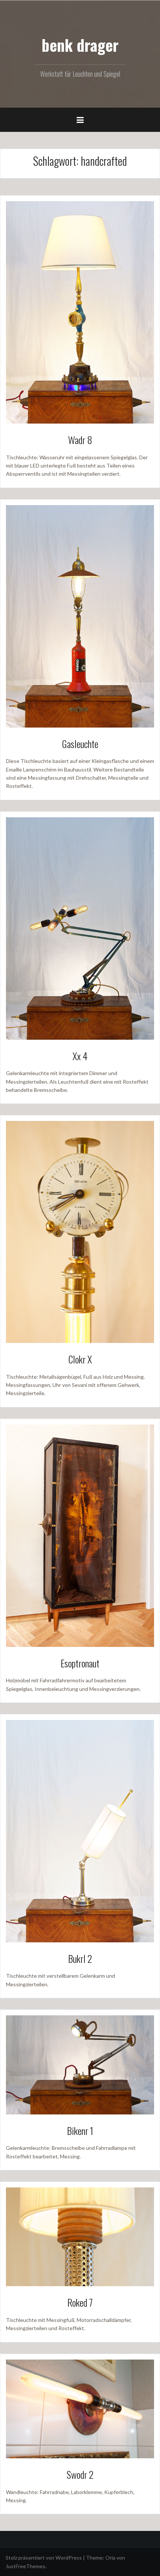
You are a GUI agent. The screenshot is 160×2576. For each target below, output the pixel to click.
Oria (110, 2558)
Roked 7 (80, 2302)
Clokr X (80, 1359)
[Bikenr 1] (80, 2064)
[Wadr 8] (80, 312)
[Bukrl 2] (80, 1830)
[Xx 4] (80, 928)
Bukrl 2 (80, 1959)
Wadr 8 (80, 440)
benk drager (80, 45)
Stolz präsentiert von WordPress (44, 2558)
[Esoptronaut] (80, 1535)
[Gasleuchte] (80, 616)
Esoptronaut (80, 1663)
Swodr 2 (80, 2474)
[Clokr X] (80, 1231)
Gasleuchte (80, 744)
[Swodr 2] (80, 2408)
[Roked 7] (80, 2236)
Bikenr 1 (80, 2131)
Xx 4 (80, 1056)
